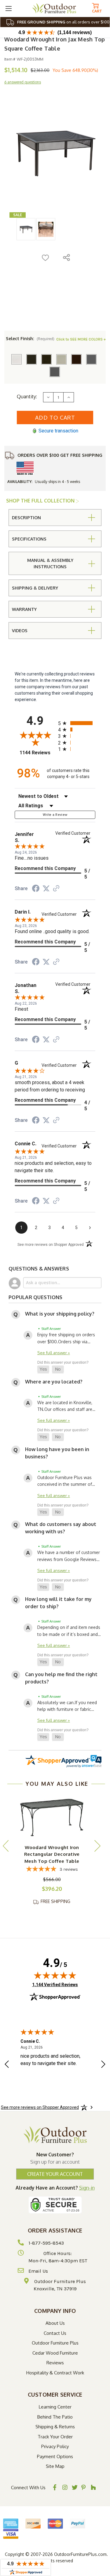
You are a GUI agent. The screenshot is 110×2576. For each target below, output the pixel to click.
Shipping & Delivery (35, 588)
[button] (43, 1369)
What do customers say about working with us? (61, 1528)
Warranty (24, 609)
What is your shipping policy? (60, 1314)
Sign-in (87, 2188)
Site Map (55, 2466)
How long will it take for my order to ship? (58, 1603)
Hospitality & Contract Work (55, 2373)
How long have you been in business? (57, 1453)
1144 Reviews (37, 753)
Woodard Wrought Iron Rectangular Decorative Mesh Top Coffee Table (52, 1854)
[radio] (77, 723)
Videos (20, 631)
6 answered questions (23, 82)
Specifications (29, 539)
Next (97, 1846)
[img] (55, 1975)
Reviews (55, 2363)
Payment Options (55, 2456)
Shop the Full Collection (41, 501)
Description (26, 518)
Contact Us (55, 2333)
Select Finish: (30, 338)
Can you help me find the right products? (61, 1678)
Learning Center (55, 2407)
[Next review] (103, 2065)
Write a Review (55, 815)
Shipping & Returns (55, 2427)
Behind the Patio (55, 2417)
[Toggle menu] (8, 8)
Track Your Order (55, 2437)
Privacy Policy (55, 2446)
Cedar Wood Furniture (55, 2353)
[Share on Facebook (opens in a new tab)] (36, 889)
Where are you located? (54, 1382)
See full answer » (54, 1353)
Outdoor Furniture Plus (55, 2343)
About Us (55, 2323)
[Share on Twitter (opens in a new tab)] (46, 889)
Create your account (55, 2174)
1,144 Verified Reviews (55, 1984)
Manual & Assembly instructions (50, 563)
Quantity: (27, 396)
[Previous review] (7, 2065)
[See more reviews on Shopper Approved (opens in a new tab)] (56, 889)
